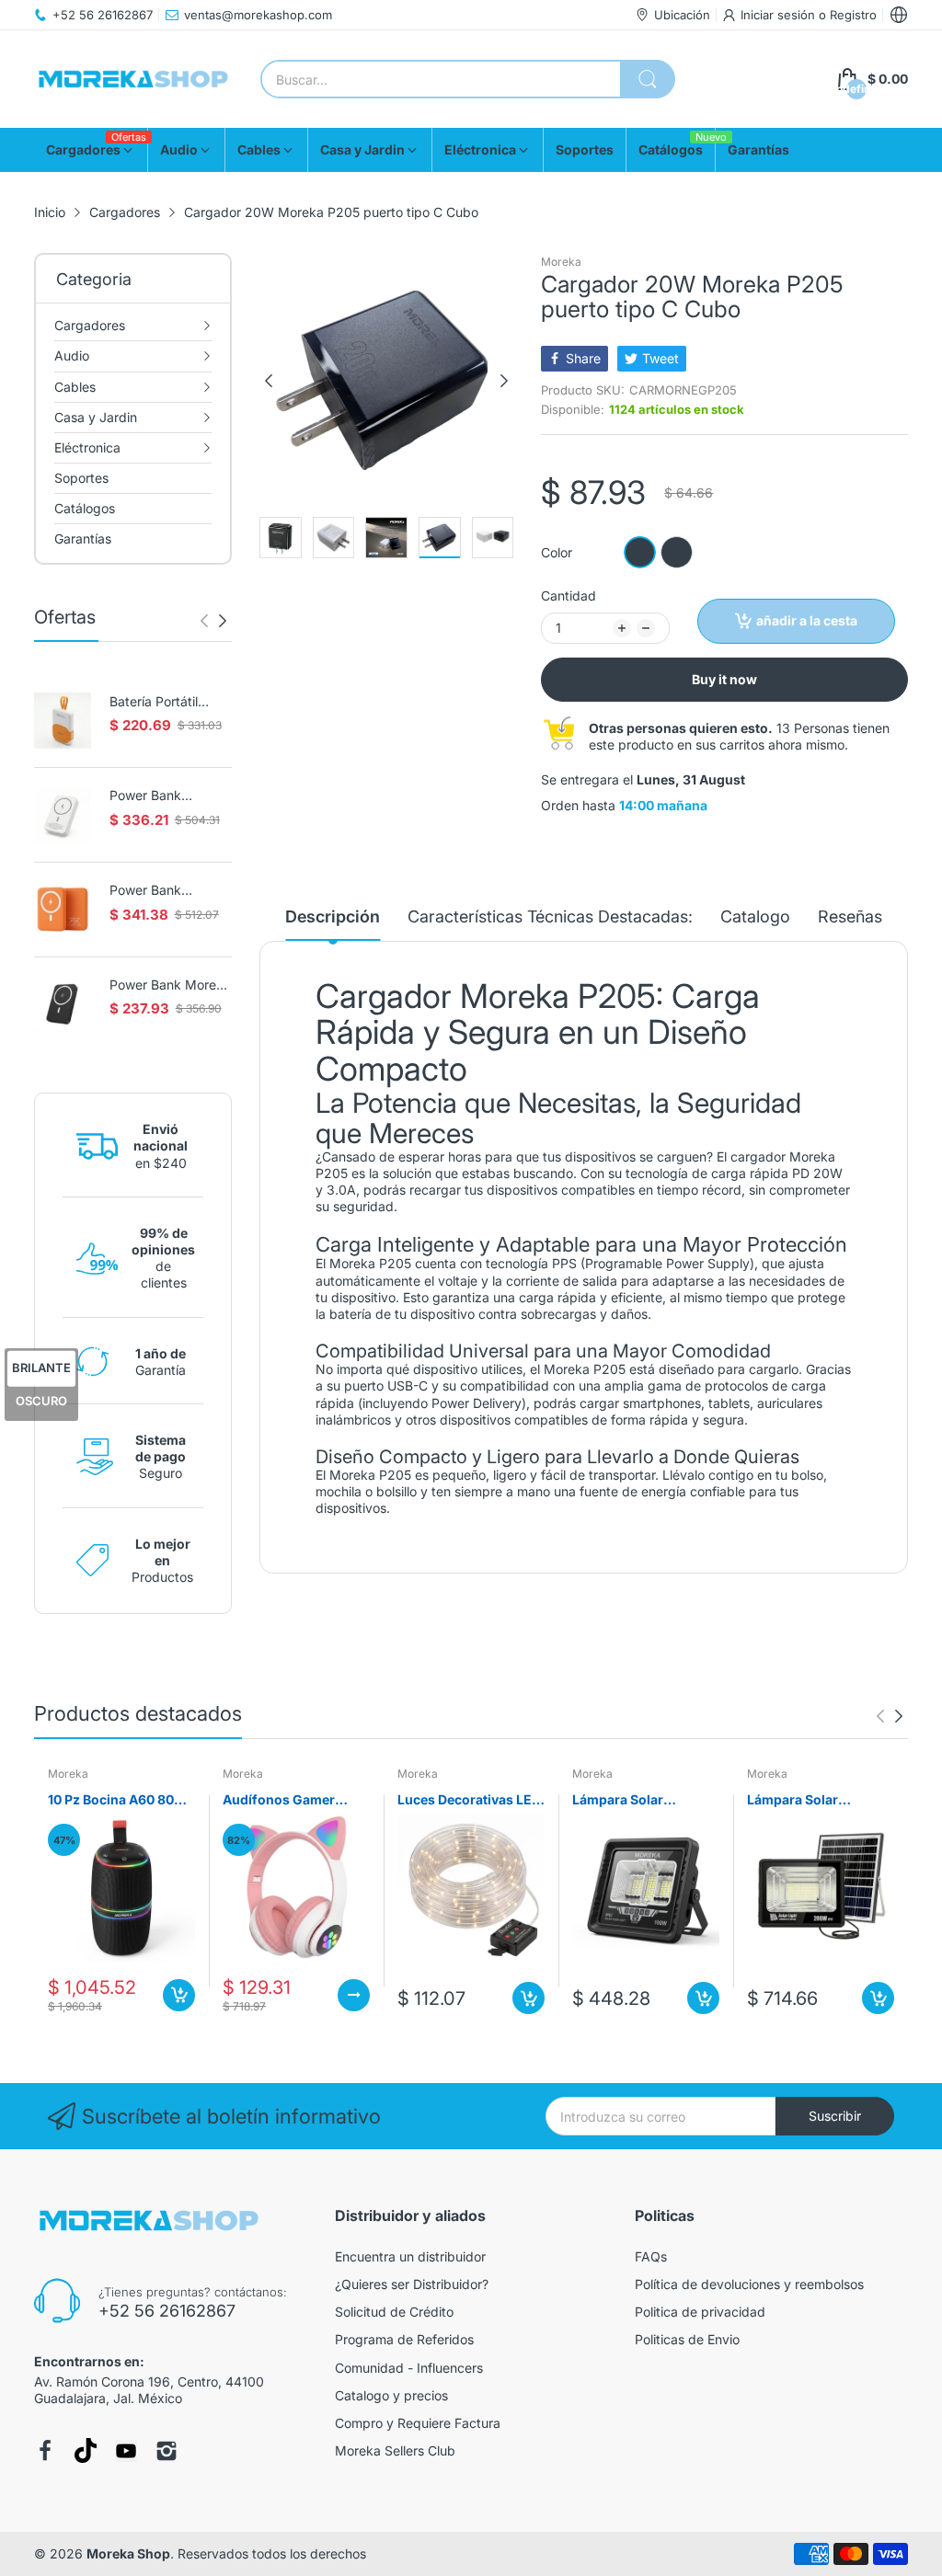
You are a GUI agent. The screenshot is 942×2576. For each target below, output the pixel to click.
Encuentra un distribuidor (410, 2256)
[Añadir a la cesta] (179, 1995)
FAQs (651, 2256)
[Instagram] (167, 2451)
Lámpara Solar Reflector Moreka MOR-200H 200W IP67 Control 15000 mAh (818, 1800)
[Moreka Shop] (133, 80)
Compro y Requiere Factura (418, 2423)
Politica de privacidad (700, 2312)
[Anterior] (223, 621)
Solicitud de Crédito (394, 2312)
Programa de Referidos (404, 2339)
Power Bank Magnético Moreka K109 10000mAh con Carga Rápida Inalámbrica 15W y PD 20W (167, 891)
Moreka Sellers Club (395, 2450)
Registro (853, 15)
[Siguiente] (204, 621)
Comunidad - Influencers (409, 2368)
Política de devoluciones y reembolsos (749, 2284)
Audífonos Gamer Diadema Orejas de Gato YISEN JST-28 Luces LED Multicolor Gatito (289, 1800)
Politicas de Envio (687, 2339)
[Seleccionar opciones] (354, 1995)
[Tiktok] (86, 2450)
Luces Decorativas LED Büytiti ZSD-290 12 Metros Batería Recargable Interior (469, 1800)
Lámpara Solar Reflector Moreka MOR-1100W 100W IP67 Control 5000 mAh (646, 1800)
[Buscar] (648, 79)
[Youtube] (126, 2451)
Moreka (561, 262)
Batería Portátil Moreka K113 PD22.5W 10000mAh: (154, 702)
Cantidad (569, 595)
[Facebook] (45, 2451)
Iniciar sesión (780, 15)
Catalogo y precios (391, 2395)
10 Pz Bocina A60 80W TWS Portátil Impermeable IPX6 (118, 1800)
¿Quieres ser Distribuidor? (412, 2284)
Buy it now (724, 679)
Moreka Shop (128, 2553)
